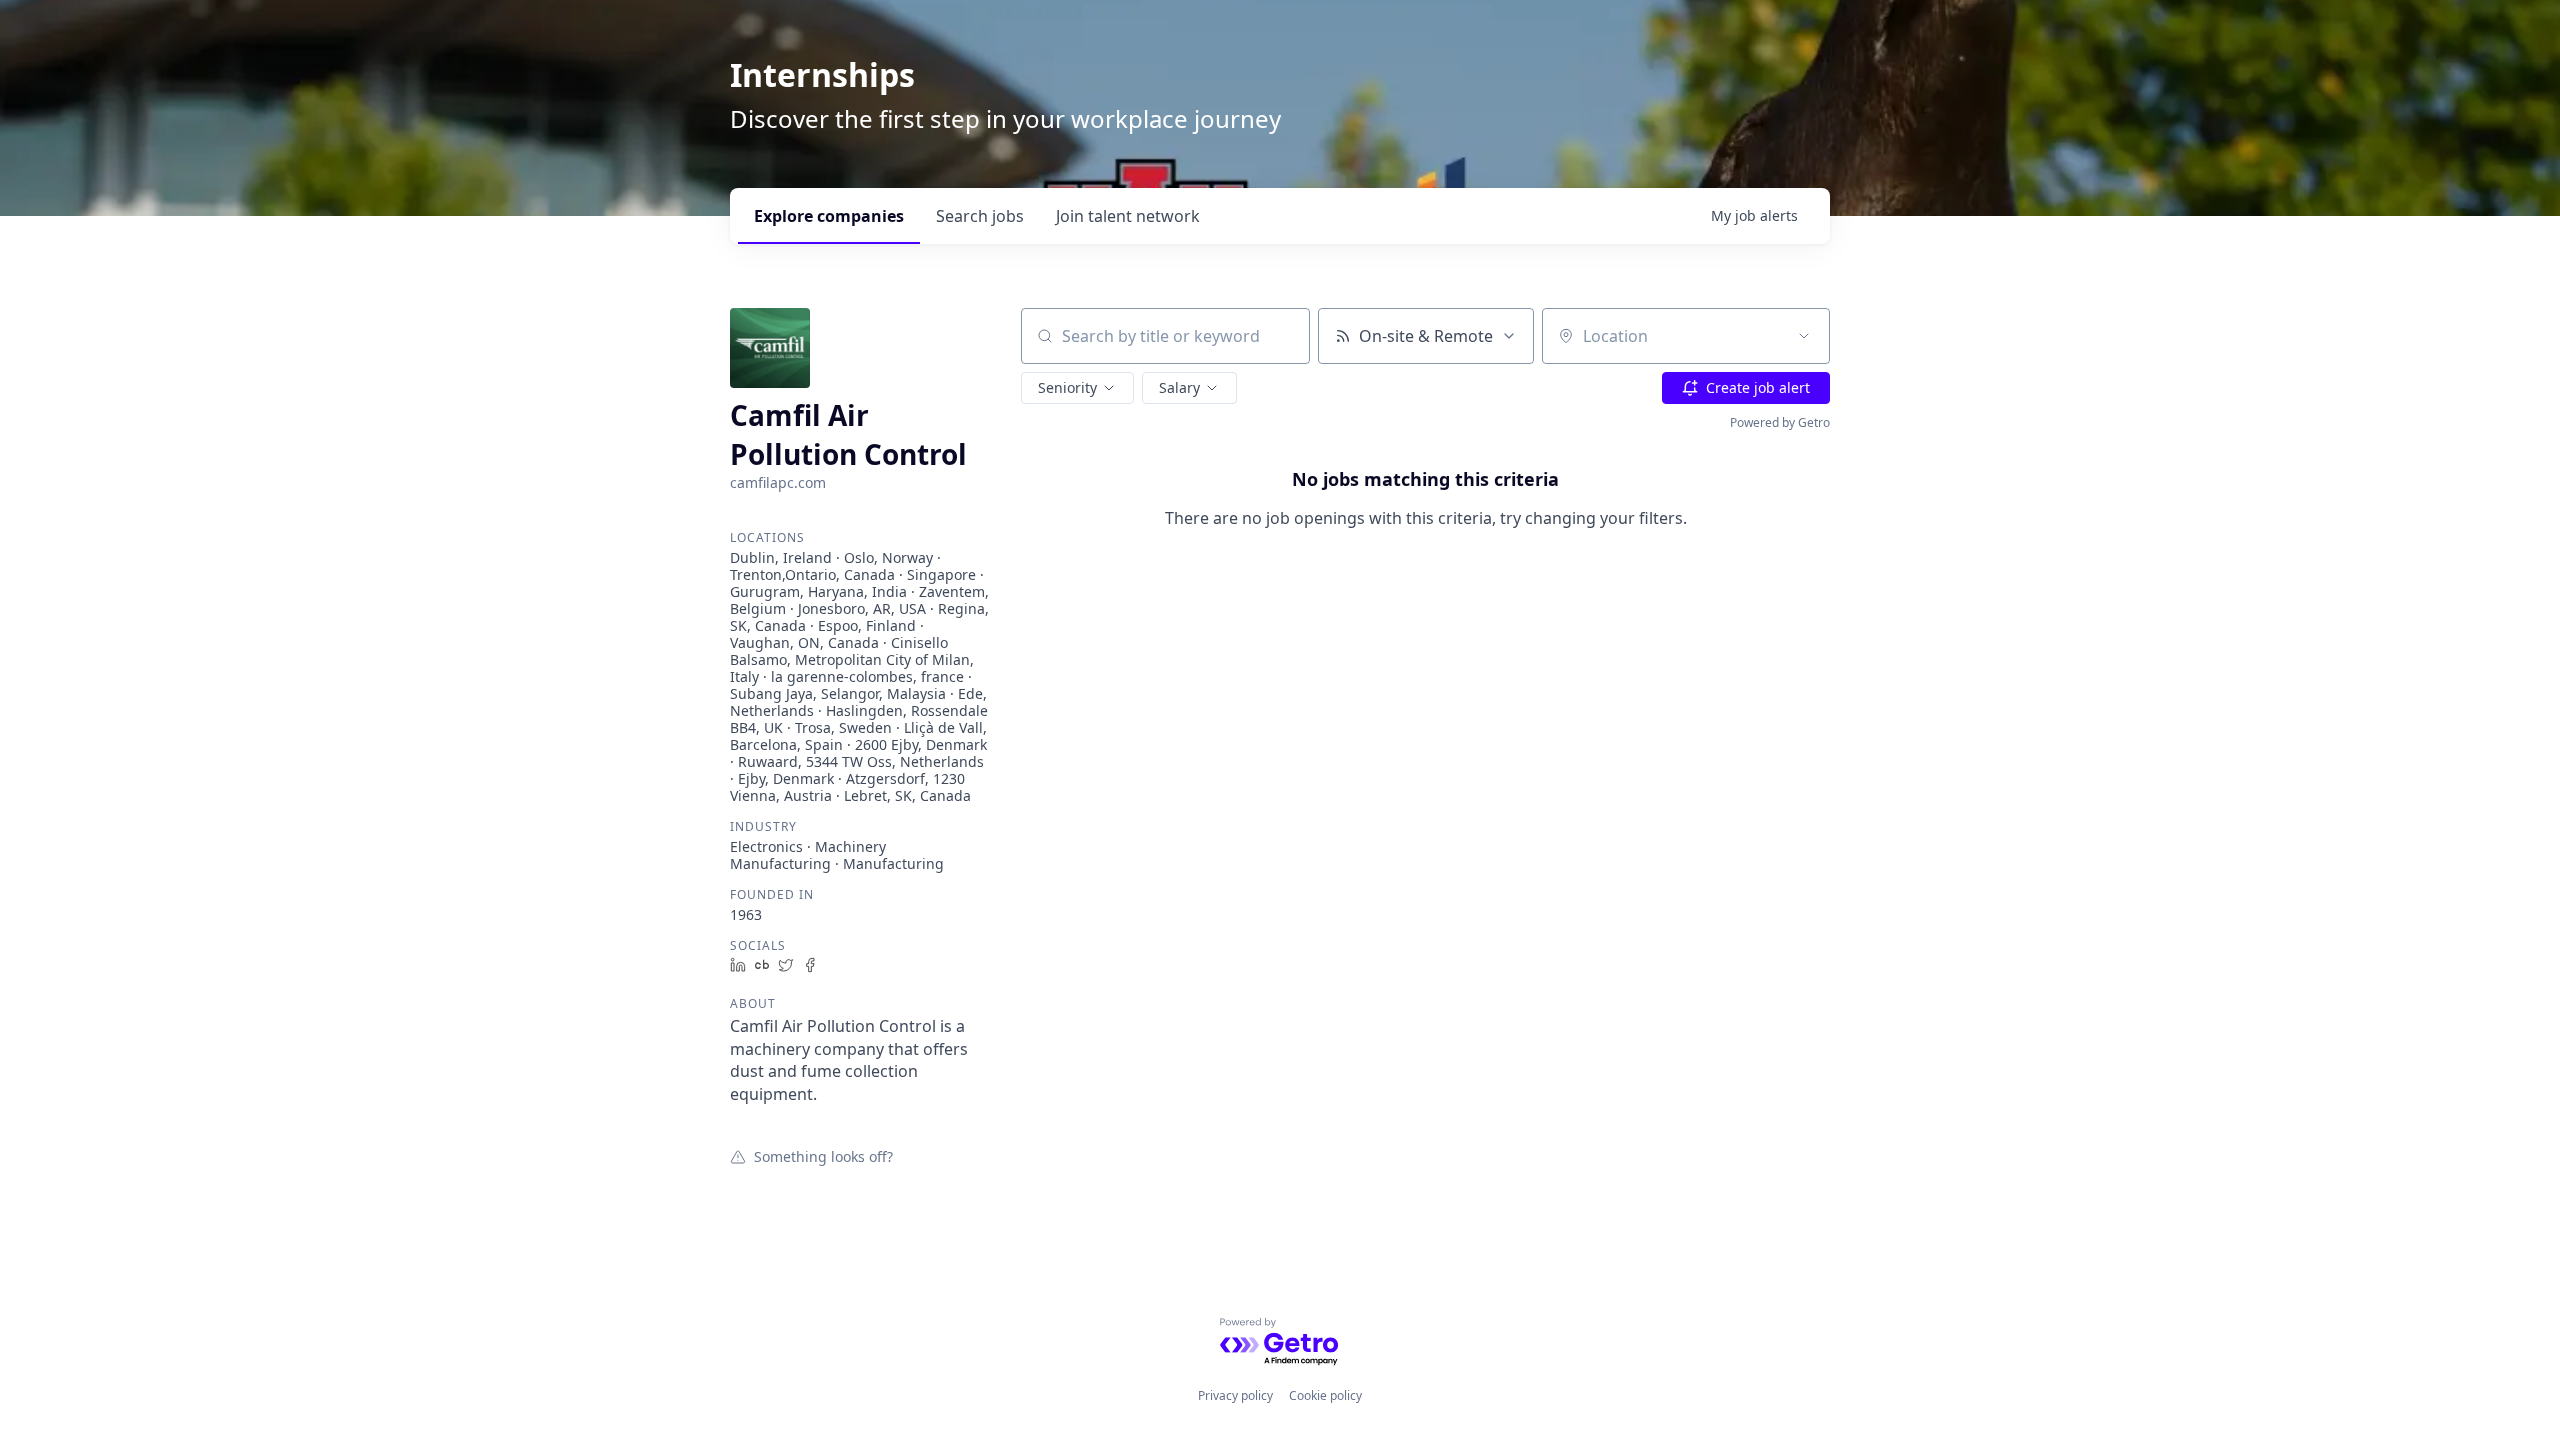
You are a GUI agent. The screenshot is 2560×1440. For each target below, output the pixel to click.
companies (829, 216)
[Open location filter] (1804, 336)
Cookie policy (1325, 1395)
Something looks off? (823, 1156)
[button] (1077, 388)
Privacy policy (1235, 1395)
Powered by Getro (1780, 422)
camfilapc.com (778, 482)
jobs (980, 216)
